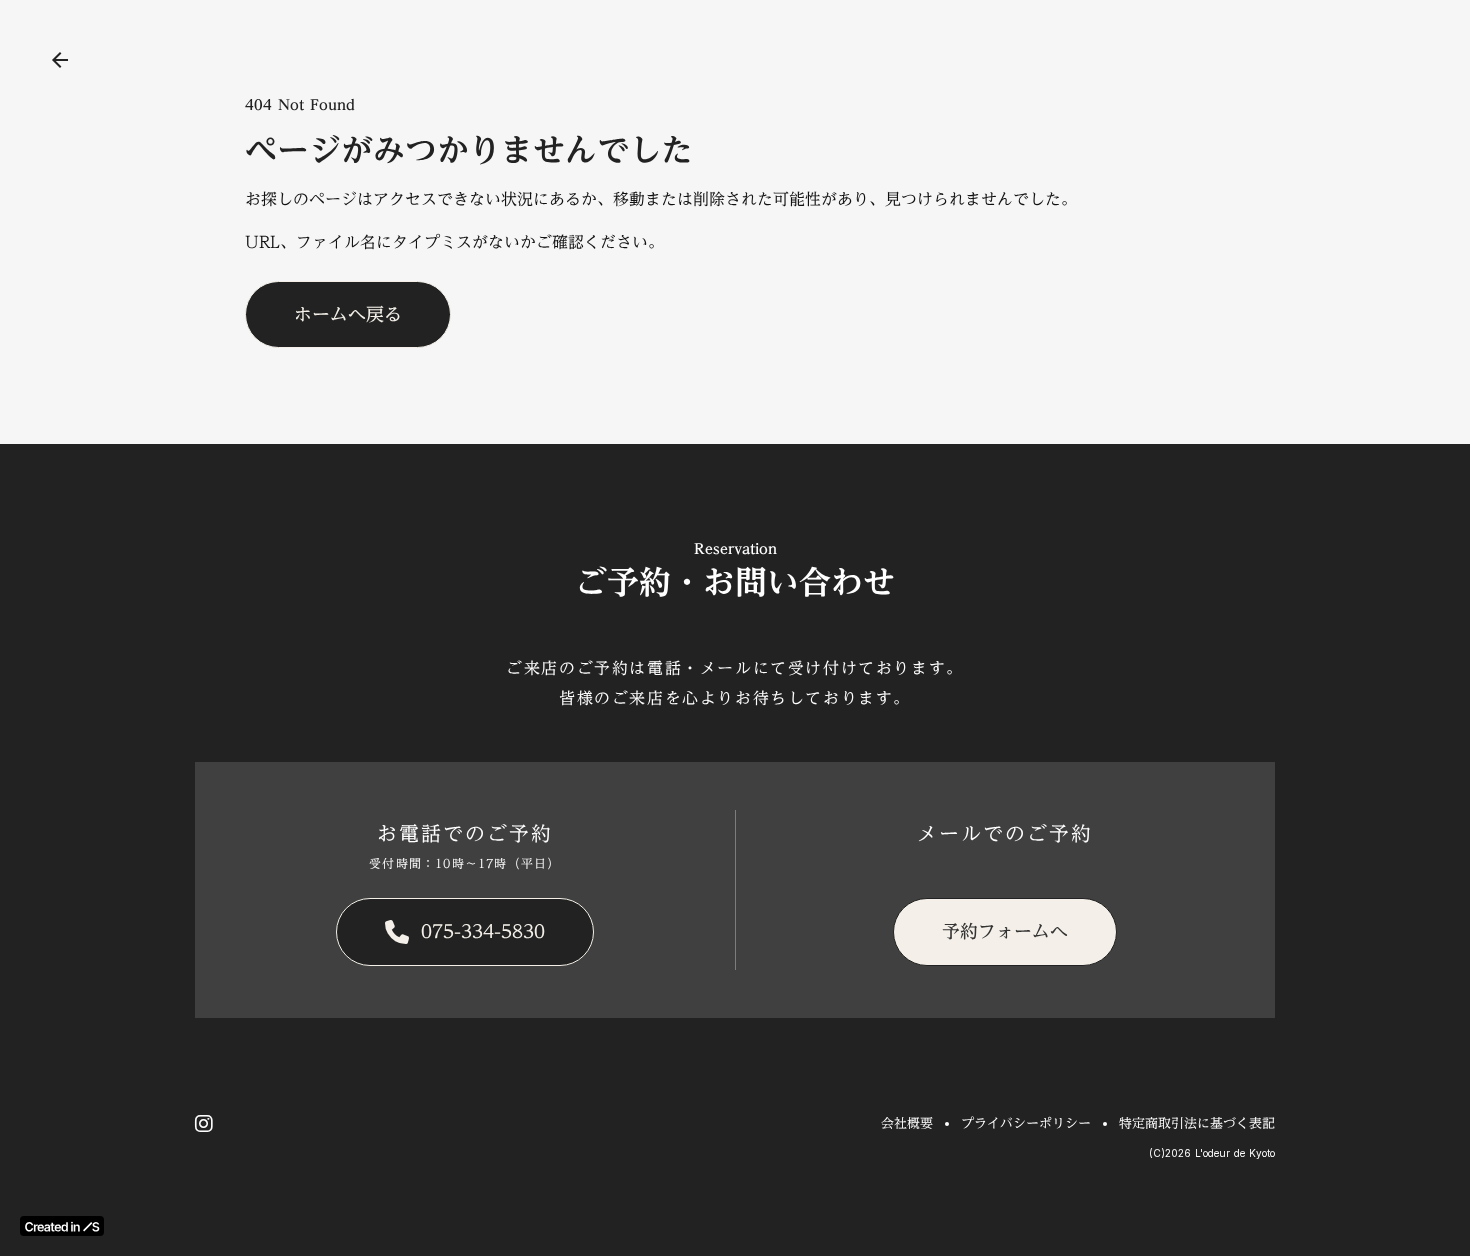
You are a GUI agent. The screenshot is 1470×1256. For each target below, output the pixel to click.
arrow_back (60, 60)
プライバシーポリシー (1026, 1123)
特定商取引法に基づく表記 (1197, 1123)
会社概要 (907, 1123)
